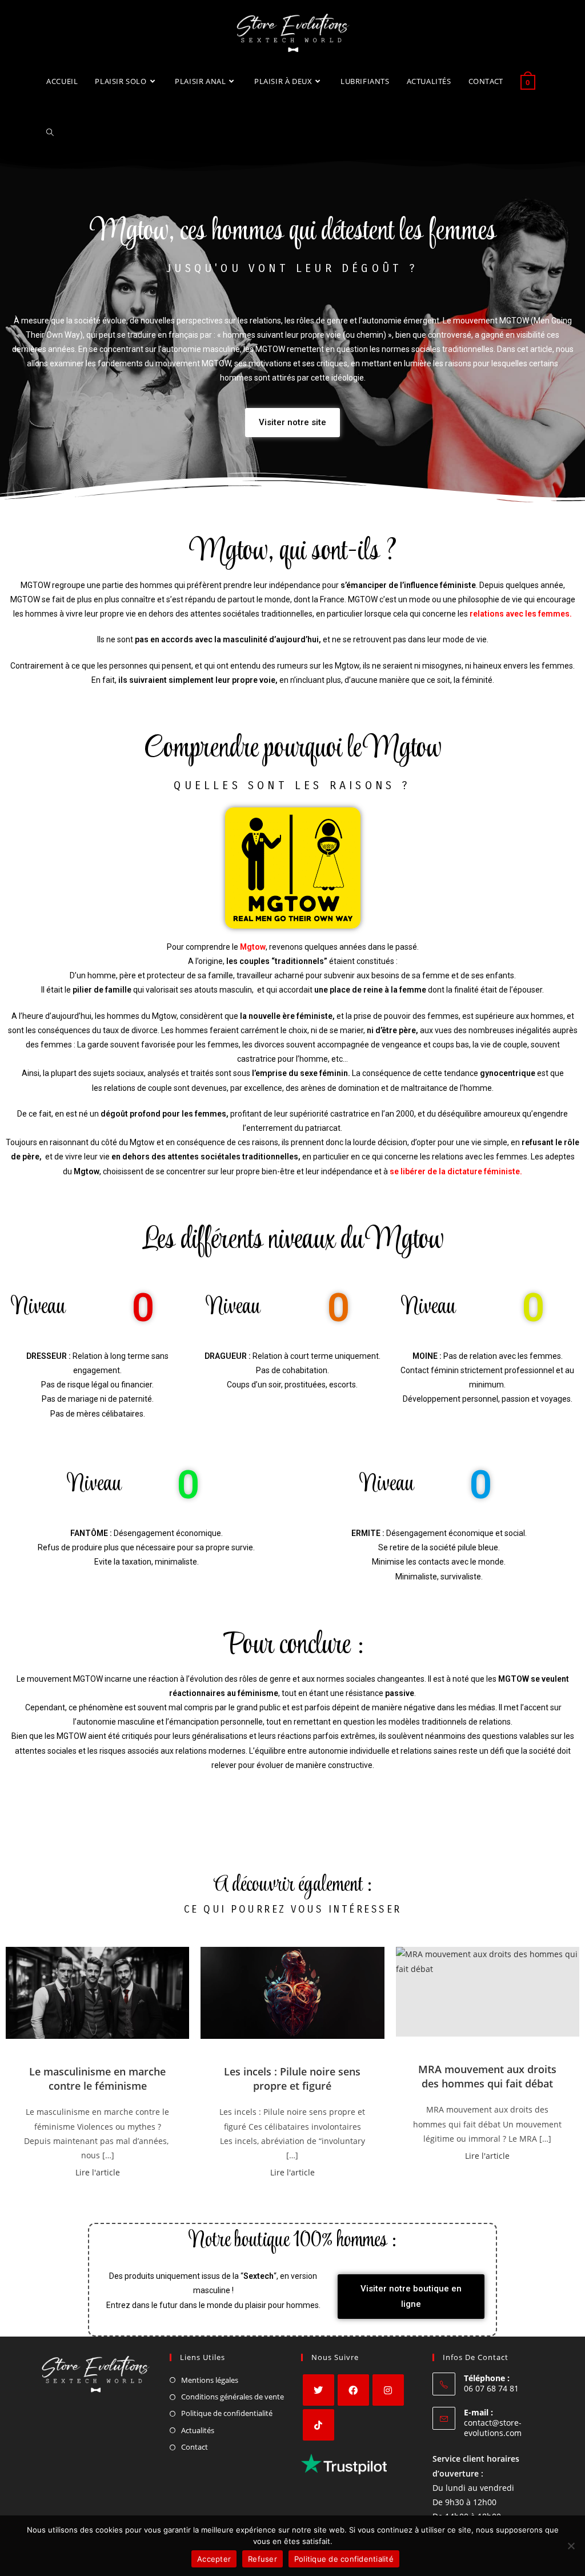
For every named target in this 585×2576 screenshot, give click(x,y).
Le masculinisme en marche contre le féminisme (97, 2079)
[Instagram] (388, 2390)
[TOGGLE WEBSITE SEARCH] (50, 133)
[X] (318, 2390)
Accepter (214, 2559)
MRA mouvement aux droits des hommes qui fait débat (487, 2076)
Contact (195, 2447)
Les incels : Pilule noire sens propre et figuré (292, 2079)
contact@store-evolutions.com (493, 2428)
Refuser (263, 2559)
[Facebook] (353, 2390)
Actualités (198, 2430)
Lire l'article (98, 2172)
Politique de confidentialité (227, 2413)
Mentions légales (210, 2380)
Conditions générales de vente (233, 2397)
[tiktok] (318, 2425)
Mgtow (253, 947)
